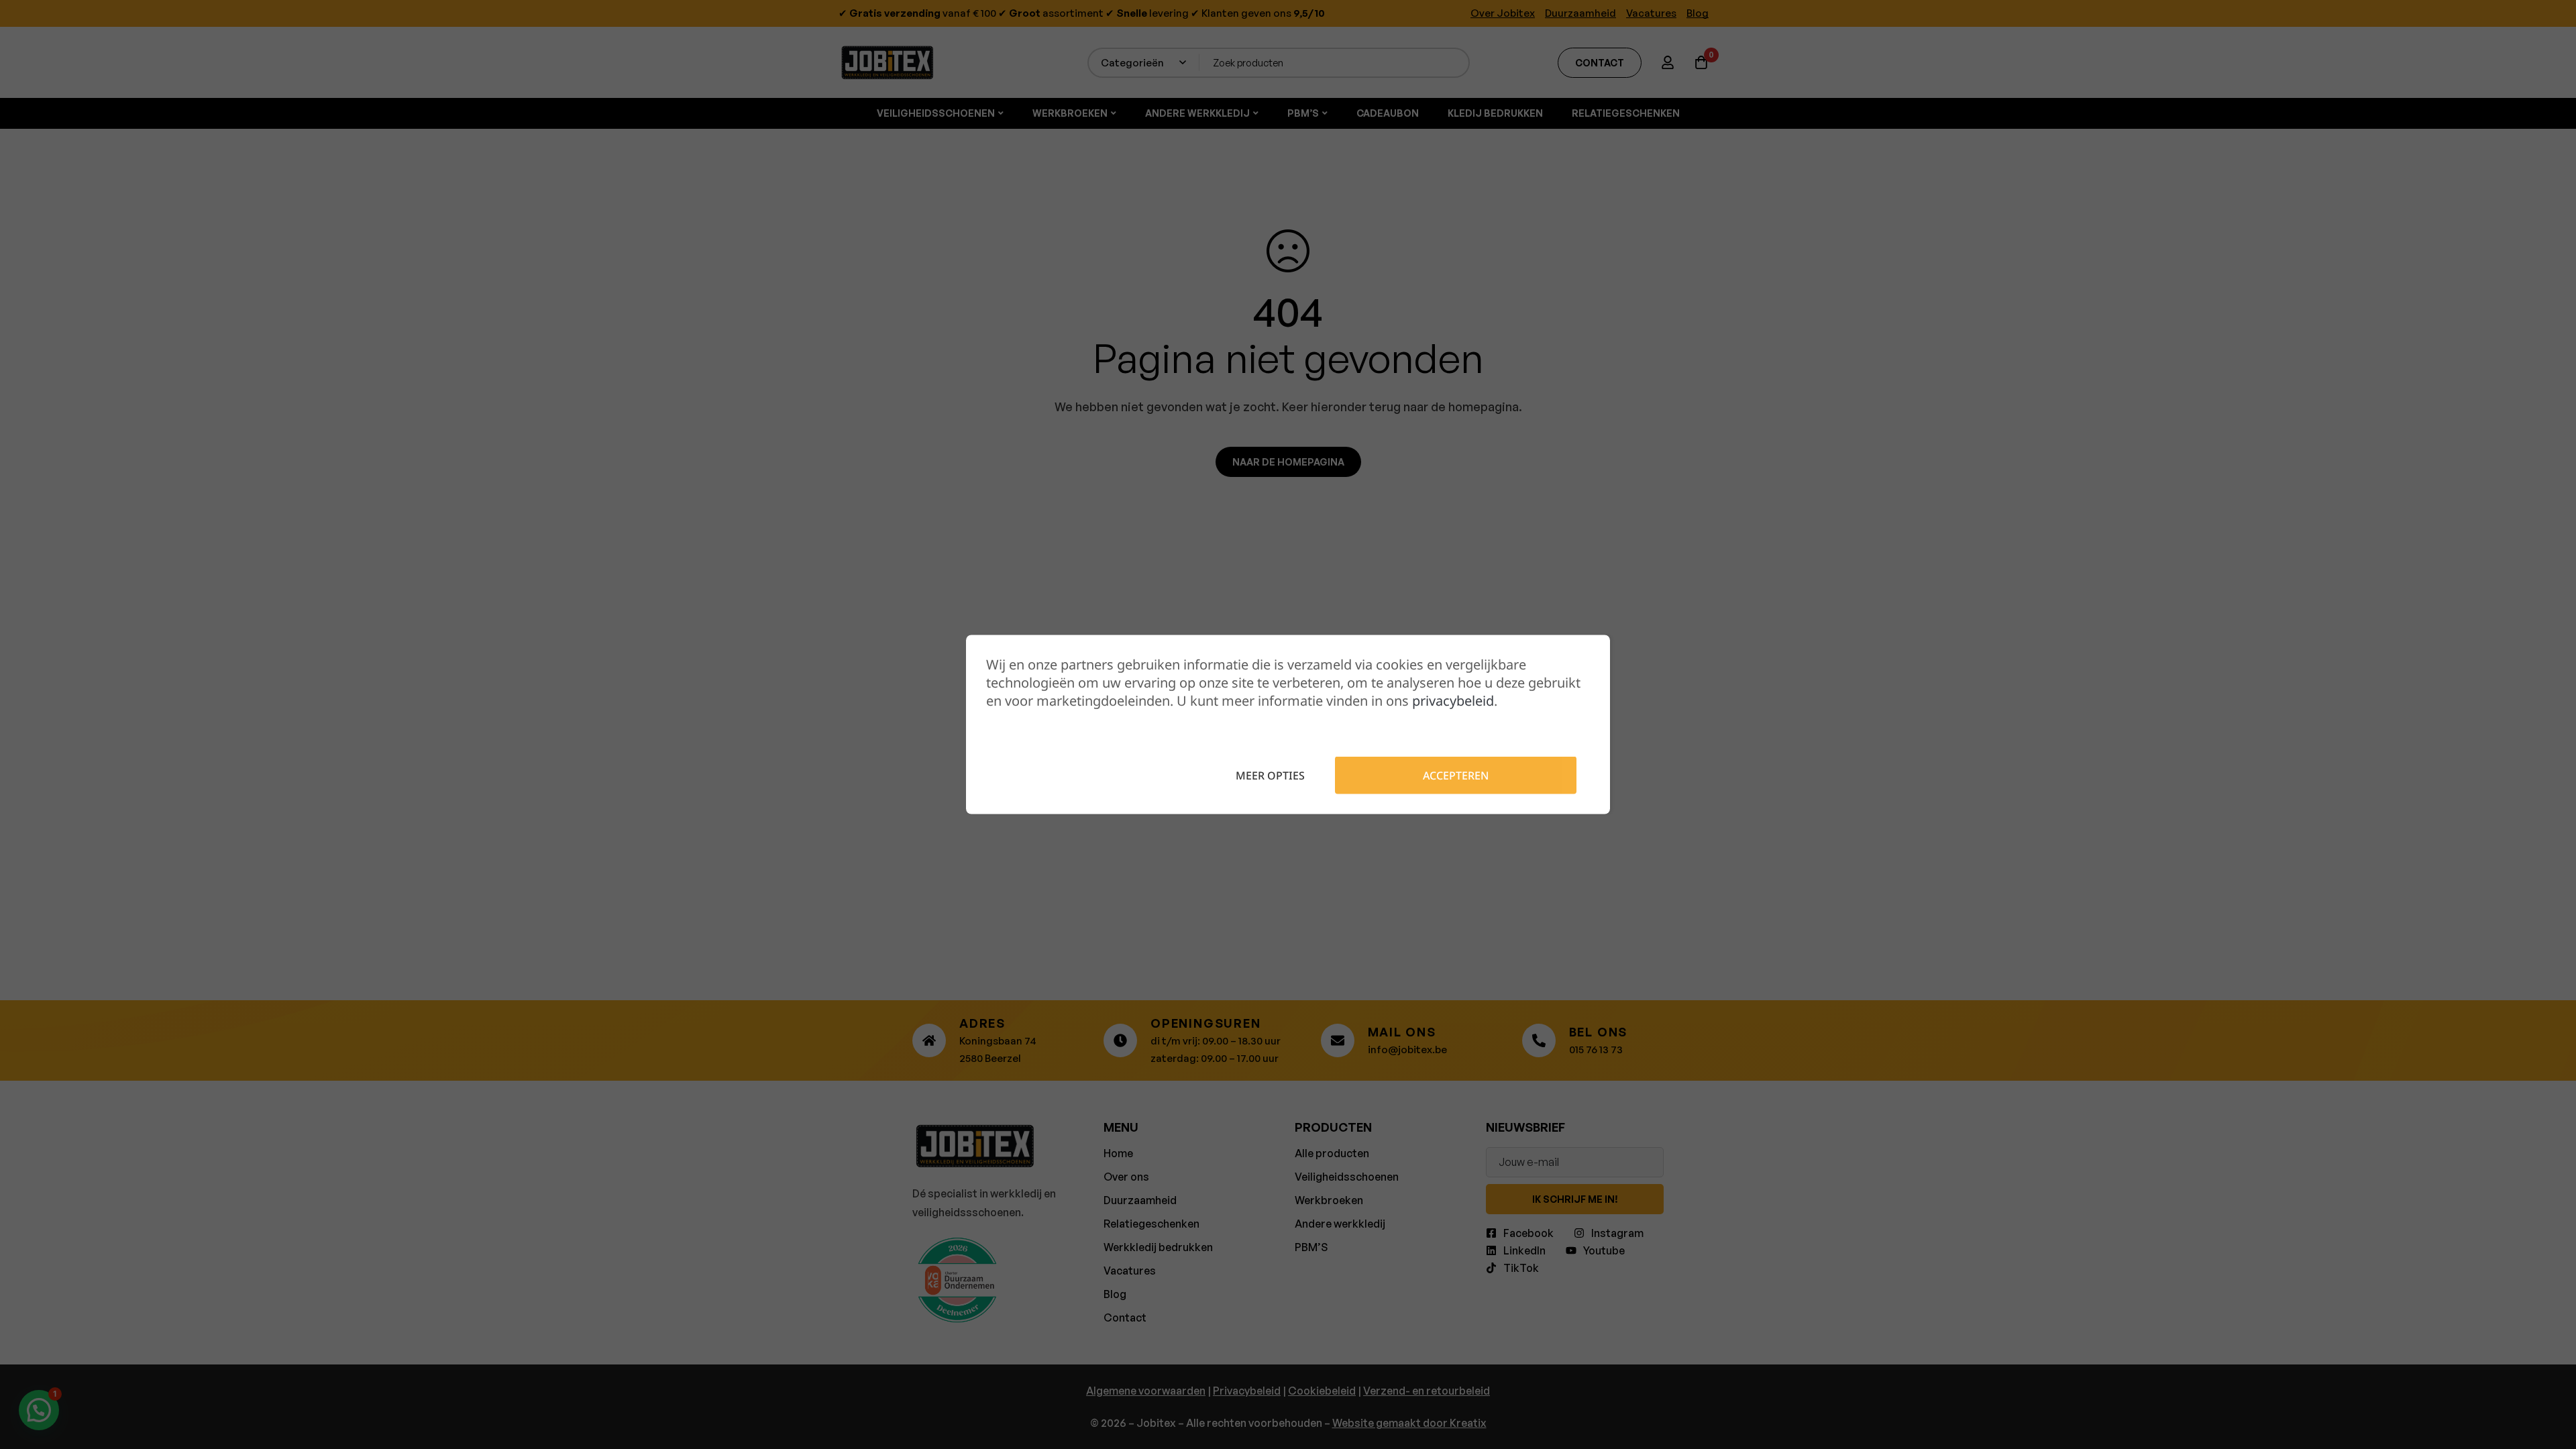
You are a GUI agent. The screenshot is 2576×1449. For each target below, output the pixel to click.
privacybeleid (1453, 701)
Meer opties (1270, 775)
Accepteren (1456, 775)
